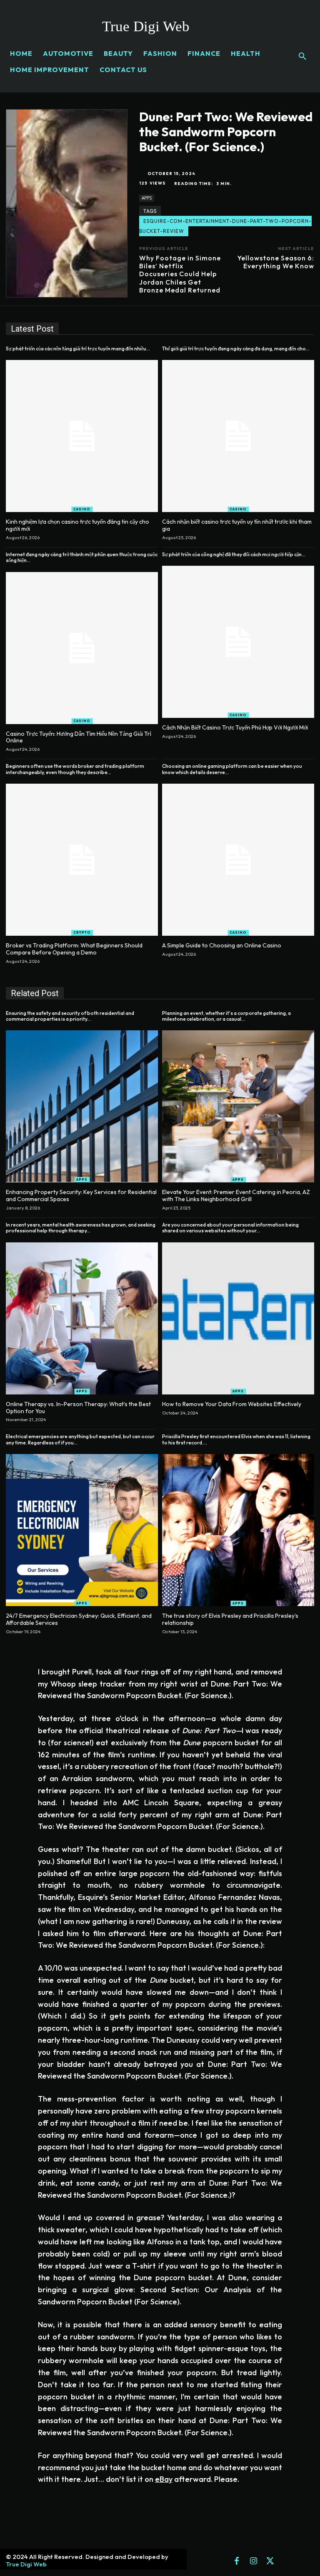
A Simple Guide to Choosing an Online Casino (222, 945)
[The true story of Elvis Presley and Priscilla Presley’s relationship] (238, 1530)
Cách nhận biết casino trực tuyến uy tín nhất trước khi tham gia (237, 525)
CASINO (82, 509)
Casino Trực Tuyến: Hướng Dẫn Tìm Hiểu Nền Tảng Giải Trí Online (79, 737)
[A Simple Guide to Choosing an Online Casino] (238, 860)
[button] (302, 57)
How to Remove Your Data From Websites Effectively (232, 1404)
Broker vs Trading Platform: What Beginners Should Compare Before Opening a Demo (74, 949)
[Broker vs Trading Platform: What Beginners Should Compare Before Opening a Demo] (82, 860)
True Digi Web (26, 2564)
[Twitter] (270, 2561)
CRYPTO (82, 932)
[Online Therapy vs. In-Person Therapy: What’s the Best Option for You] (82, 1318)
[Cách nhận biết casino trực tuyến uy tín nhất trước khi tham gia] (238, 436)
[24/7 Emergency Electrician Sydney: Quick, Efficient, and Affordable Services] (82, 1530)
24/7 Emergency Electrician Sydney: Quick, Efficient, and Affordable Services (79, 1619)
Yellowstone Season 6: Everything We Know (276, 262)
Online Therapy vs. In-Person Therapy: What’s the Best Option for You (78, 1408)
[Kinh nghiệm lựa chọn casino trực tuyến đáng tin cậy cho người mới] (82, 436)
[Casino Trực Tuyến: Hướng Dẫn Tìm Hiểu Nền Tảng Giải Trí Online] (82, 648)
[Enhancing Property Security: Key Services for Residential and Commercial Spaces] (82, 1106)
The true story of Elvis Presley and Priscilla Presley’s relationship (230, 1619)
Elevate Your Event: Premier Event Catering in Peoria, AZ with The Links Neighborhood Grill (236, 1196)
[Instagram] (253, 2561)
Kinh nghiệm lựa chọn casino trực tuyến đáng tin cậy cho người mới (77, 525)
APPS (147, 198)
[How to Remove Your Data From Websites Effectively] (238, 1318)
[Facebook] (237, 2561)
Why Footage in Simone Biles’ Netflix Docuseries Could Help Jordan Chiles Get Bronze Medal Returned (180, 274)
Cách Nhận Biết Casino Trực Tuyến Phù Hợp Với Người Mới (235, 727)
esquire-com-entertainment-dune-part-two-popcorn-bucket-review (225, 226)
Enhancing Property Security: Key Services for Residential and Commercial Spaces (81, 1196)
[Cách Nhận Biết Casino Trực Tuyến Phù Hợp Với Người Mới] (238, 642)
